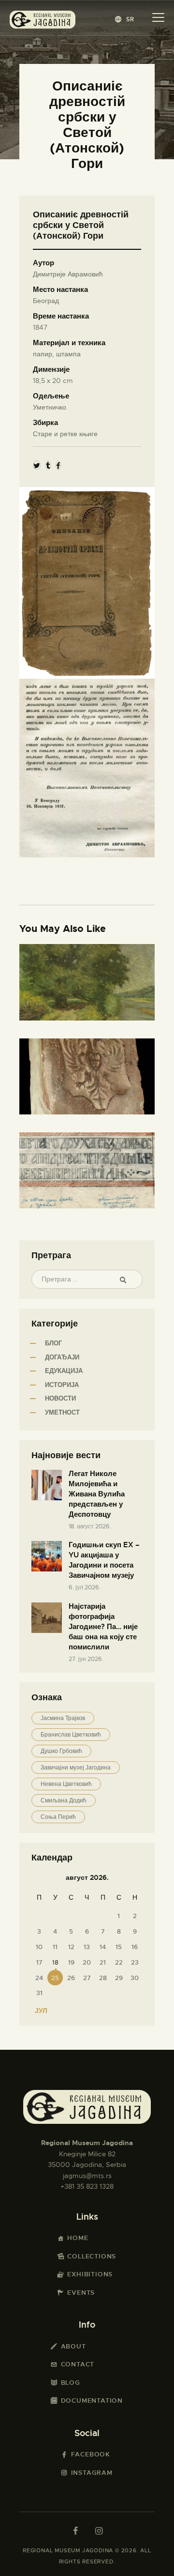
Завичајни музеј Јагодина (76, 1768)
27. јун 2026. (86, 1659)
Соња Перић (58, 1817)
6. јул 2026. (85, 1587)
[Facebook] (58, 465)
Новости (60, 1398)
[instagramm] (99, 2531)
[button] (125, 19)
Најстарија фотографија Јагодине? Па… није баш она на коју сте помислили (103, 1627)
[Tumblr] (48, 465)
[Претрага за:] (87, 1279)
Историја (62, 1385)
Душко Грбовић (61, 1751)
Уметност (62, 1412)
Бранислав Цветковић (71, 1735)
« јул (38, 2011)
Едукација (64, 1371)
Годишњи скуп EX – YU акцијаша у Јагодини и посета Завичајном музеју (104, 1560)
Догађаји (62, 1357)
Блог (53, 1343)
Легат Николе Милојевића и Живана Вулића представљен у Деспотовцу (97, 1494)
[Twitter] (37, 465)
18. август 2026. (90, 1526)
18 (55, 1962)
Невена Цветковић (66, 1784)
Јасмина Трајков (63, 1718)
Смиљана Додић (64, 1800)
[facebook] (75, 2531)
